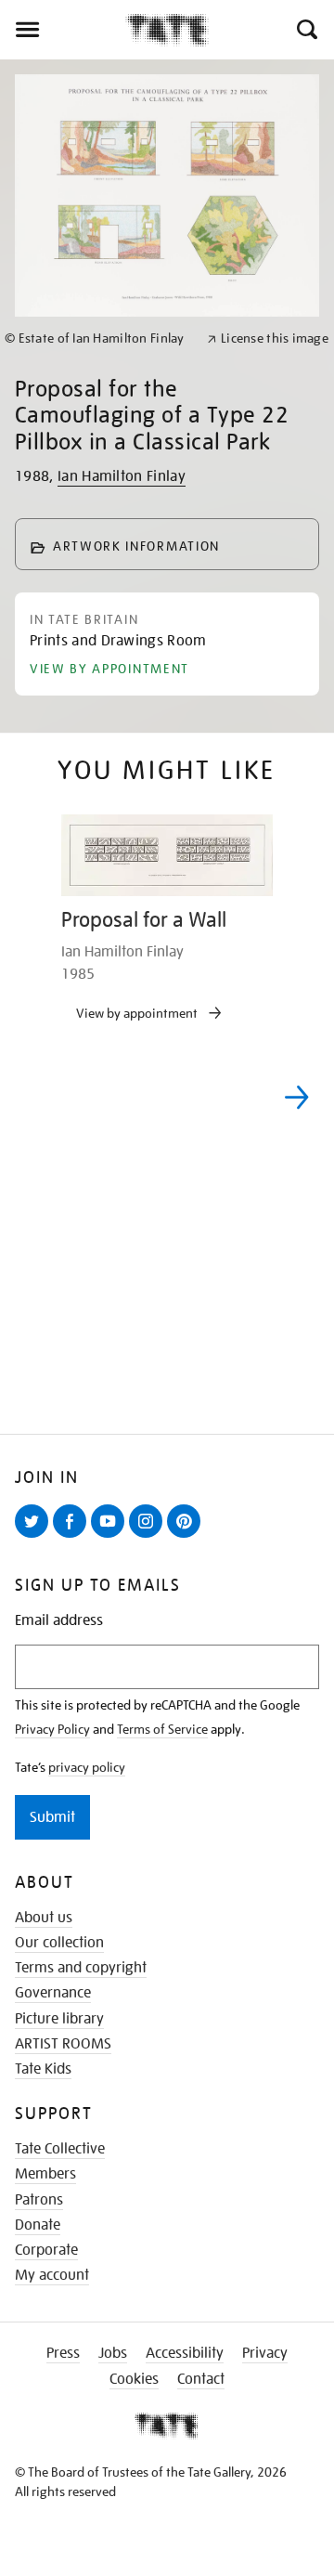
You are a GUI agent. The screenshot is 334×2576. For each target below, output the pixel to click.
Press (63, 2353)
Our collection (59, 1943)
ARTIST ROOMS (63, 2044)
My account (52, 2275)
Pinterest (187, 1537)
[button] (306, 30)
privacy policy (87, 1767)
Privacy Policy (52, 1729)
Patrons (39, 2200)
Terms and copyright (81, 1968)
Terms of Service (162, 1729)
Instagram (149, 1537)
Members (45, 2174)
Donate (38, 2225)
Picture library (59, 2019)
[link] (98, 338)
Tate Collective (60, 2149)
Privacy (265, 2353)
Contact (201, 2379)
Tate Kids (43, 2069)
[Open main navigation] (63, 30)
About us (44, 1918)
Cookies (134, 2379)
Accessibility (185, 2353)
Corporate (46, 2250)
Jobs (113, 2353)
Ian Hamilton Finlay (122, 476)
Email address (59, 1621)
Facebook (73, 1537)
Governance (53, 1993)
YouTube (111, 1537)
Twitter (35, 1537)
